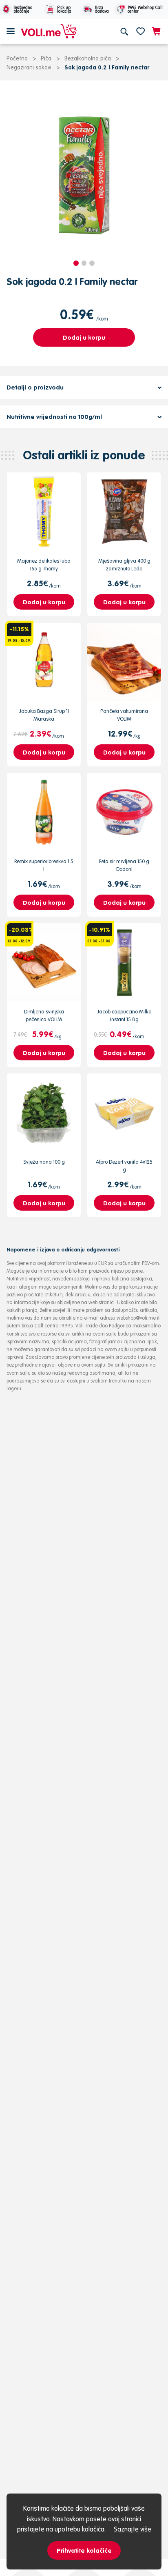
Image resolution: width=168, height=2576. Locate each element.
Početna (17, 58)
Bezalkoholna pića (88, 58)
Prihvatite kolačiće (84, 2550)
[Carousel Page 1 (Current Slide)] (76, 263)
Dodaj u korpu (84, 337)
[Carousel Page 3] (92, 263)
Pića (46, 58)
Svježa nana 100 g (44, 1162)
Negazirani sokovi (29, 67)
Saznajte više (133, 2529)
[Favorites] (140, 31)
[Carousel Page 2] (84, 263)
